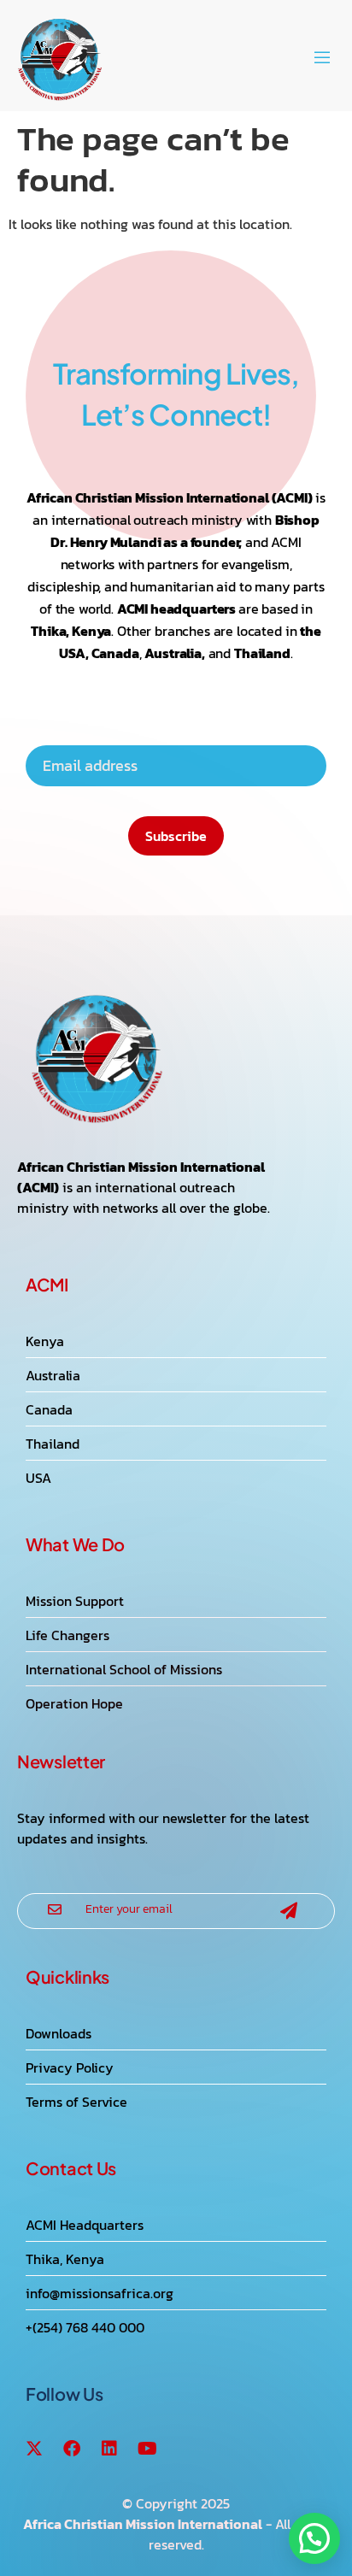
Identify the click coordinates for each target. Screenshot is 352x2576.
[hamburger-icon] (322, 60)
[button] (314, 2538)
